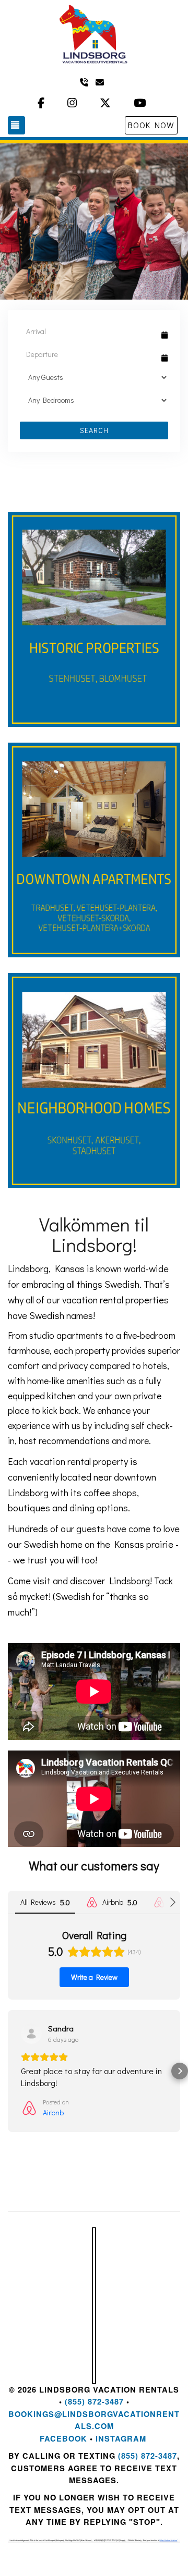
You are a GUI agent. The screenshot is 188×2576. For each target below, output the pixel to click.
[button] (8, 2071)
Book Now (151, 125)
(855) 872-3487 (94, 2402)
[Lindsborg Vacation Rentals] (94, 34)
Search (94, 430)
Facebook (63, 2439)
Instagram (121, 2439)
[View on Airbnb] (31, 2033)
